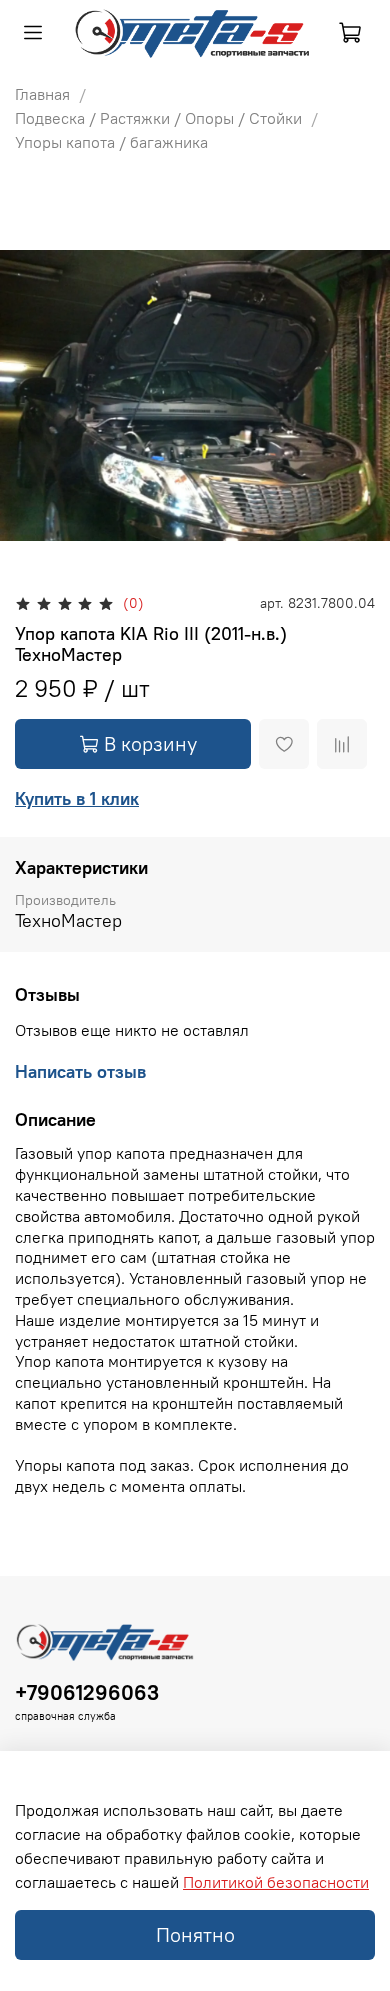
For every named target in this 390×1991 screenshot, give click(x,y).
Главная (42, 94)
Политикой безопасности (276, 1882)
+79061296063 (87, 1692)
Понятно (195, 1934)
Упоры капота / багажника (111, 142)
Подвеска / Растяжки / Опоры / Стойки (158, 118)
